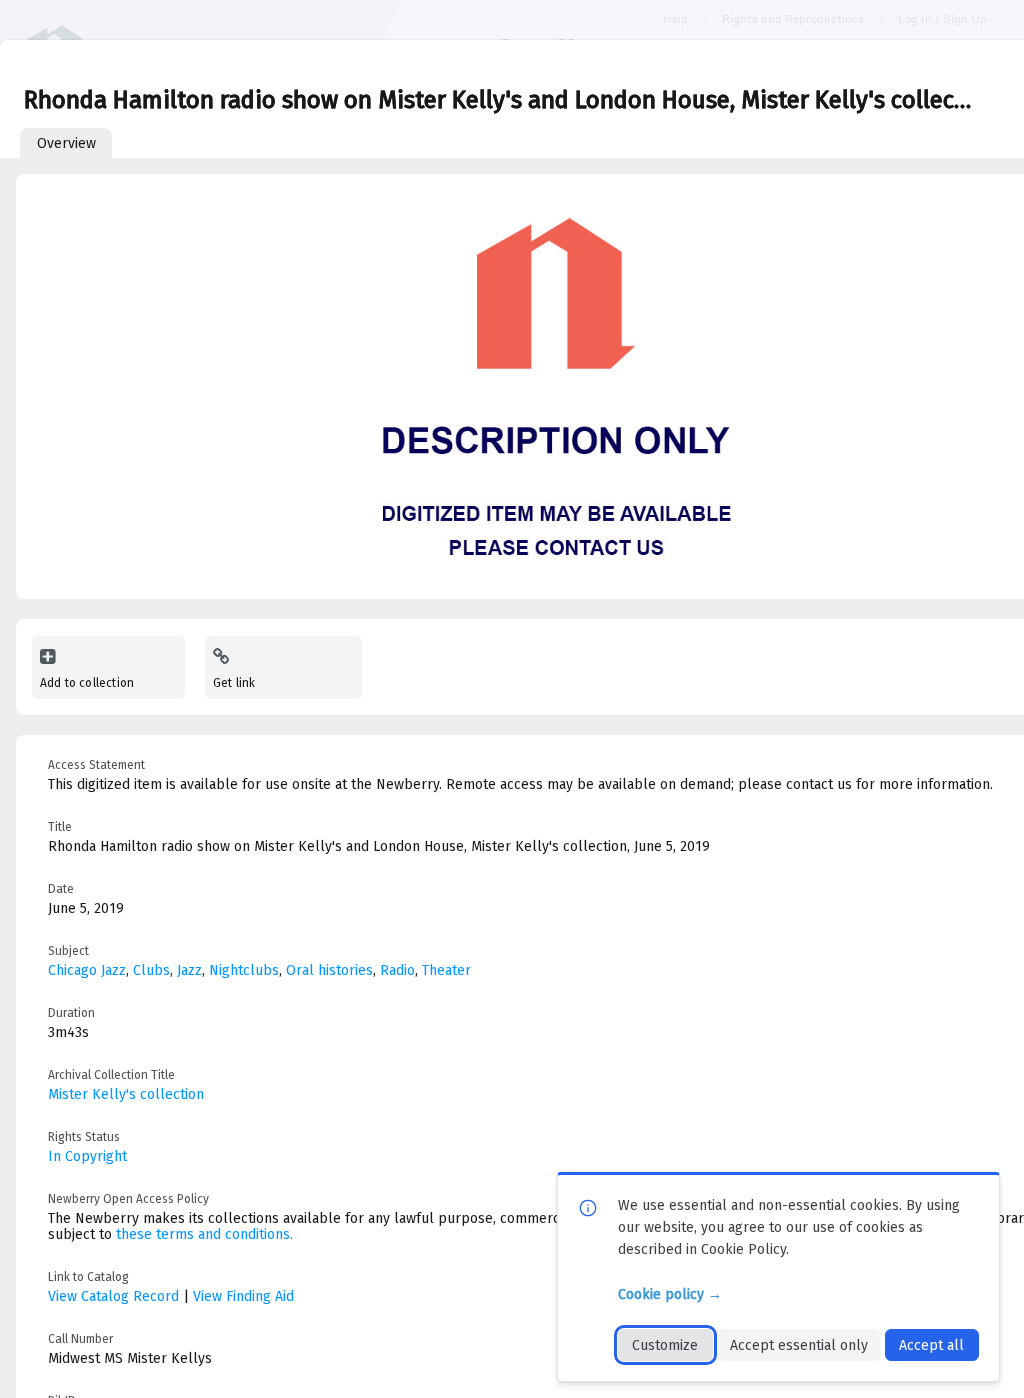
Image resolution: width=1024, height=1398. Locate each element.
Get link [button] (234, 683)
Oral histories (329, 970)
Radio (397, 970)
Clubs (151, 970)
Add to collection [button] (87, 683)
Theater (446, 970)
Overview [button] (66, 143)
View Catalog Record (113, 1296)
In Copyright (87, 1156)
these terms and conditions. (204, 1234)
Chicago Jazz (87, 970)
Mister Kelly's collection (126, 1094)
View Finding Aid (243, 1296)
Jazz (189, 970)
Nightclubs (244, 970)
